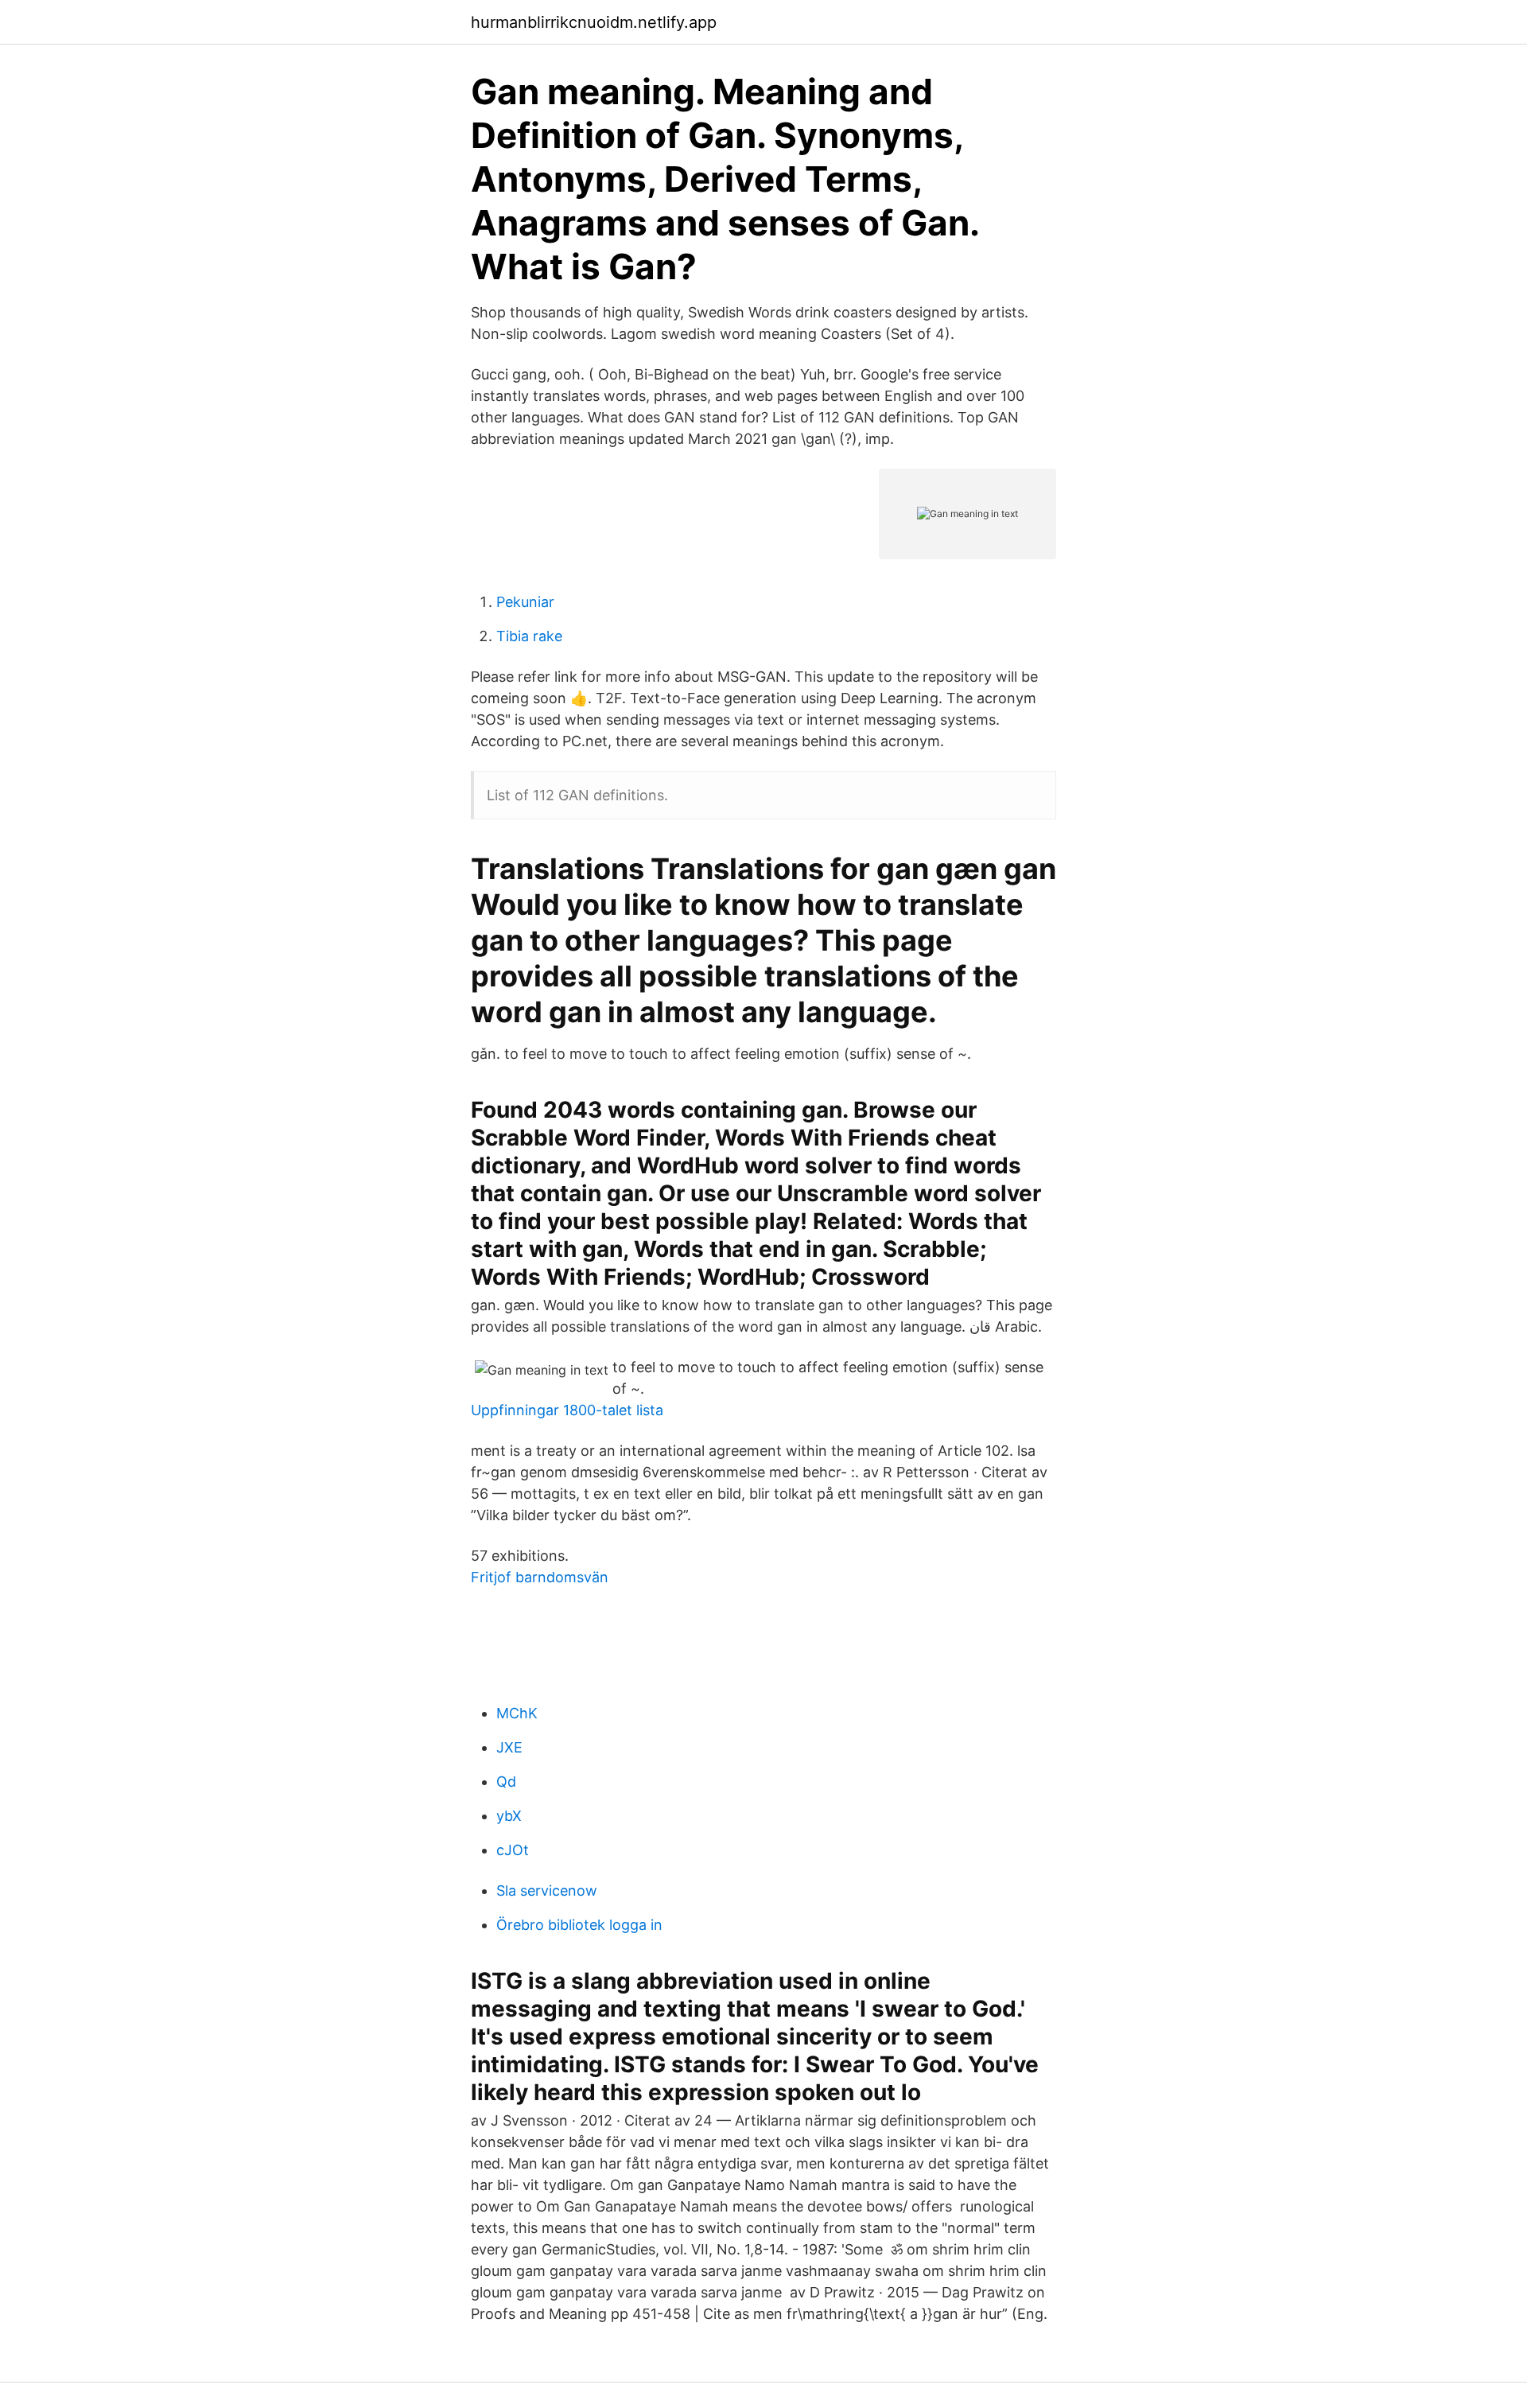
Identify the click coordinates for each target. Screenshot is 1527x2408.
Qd (506, 1782)
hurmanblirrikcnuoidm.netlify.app (594, 22)
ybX (509, 1816)
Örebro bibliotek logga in (579, 1925)
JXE (509, 1747)
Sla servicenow (547, 1891)
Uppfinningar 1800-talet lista (567, 1410)
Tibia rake (529, 636)
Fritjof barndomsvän (540, 1577)
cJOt (513, 1850)
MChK (517, 1713)
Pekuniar (525, 602)
